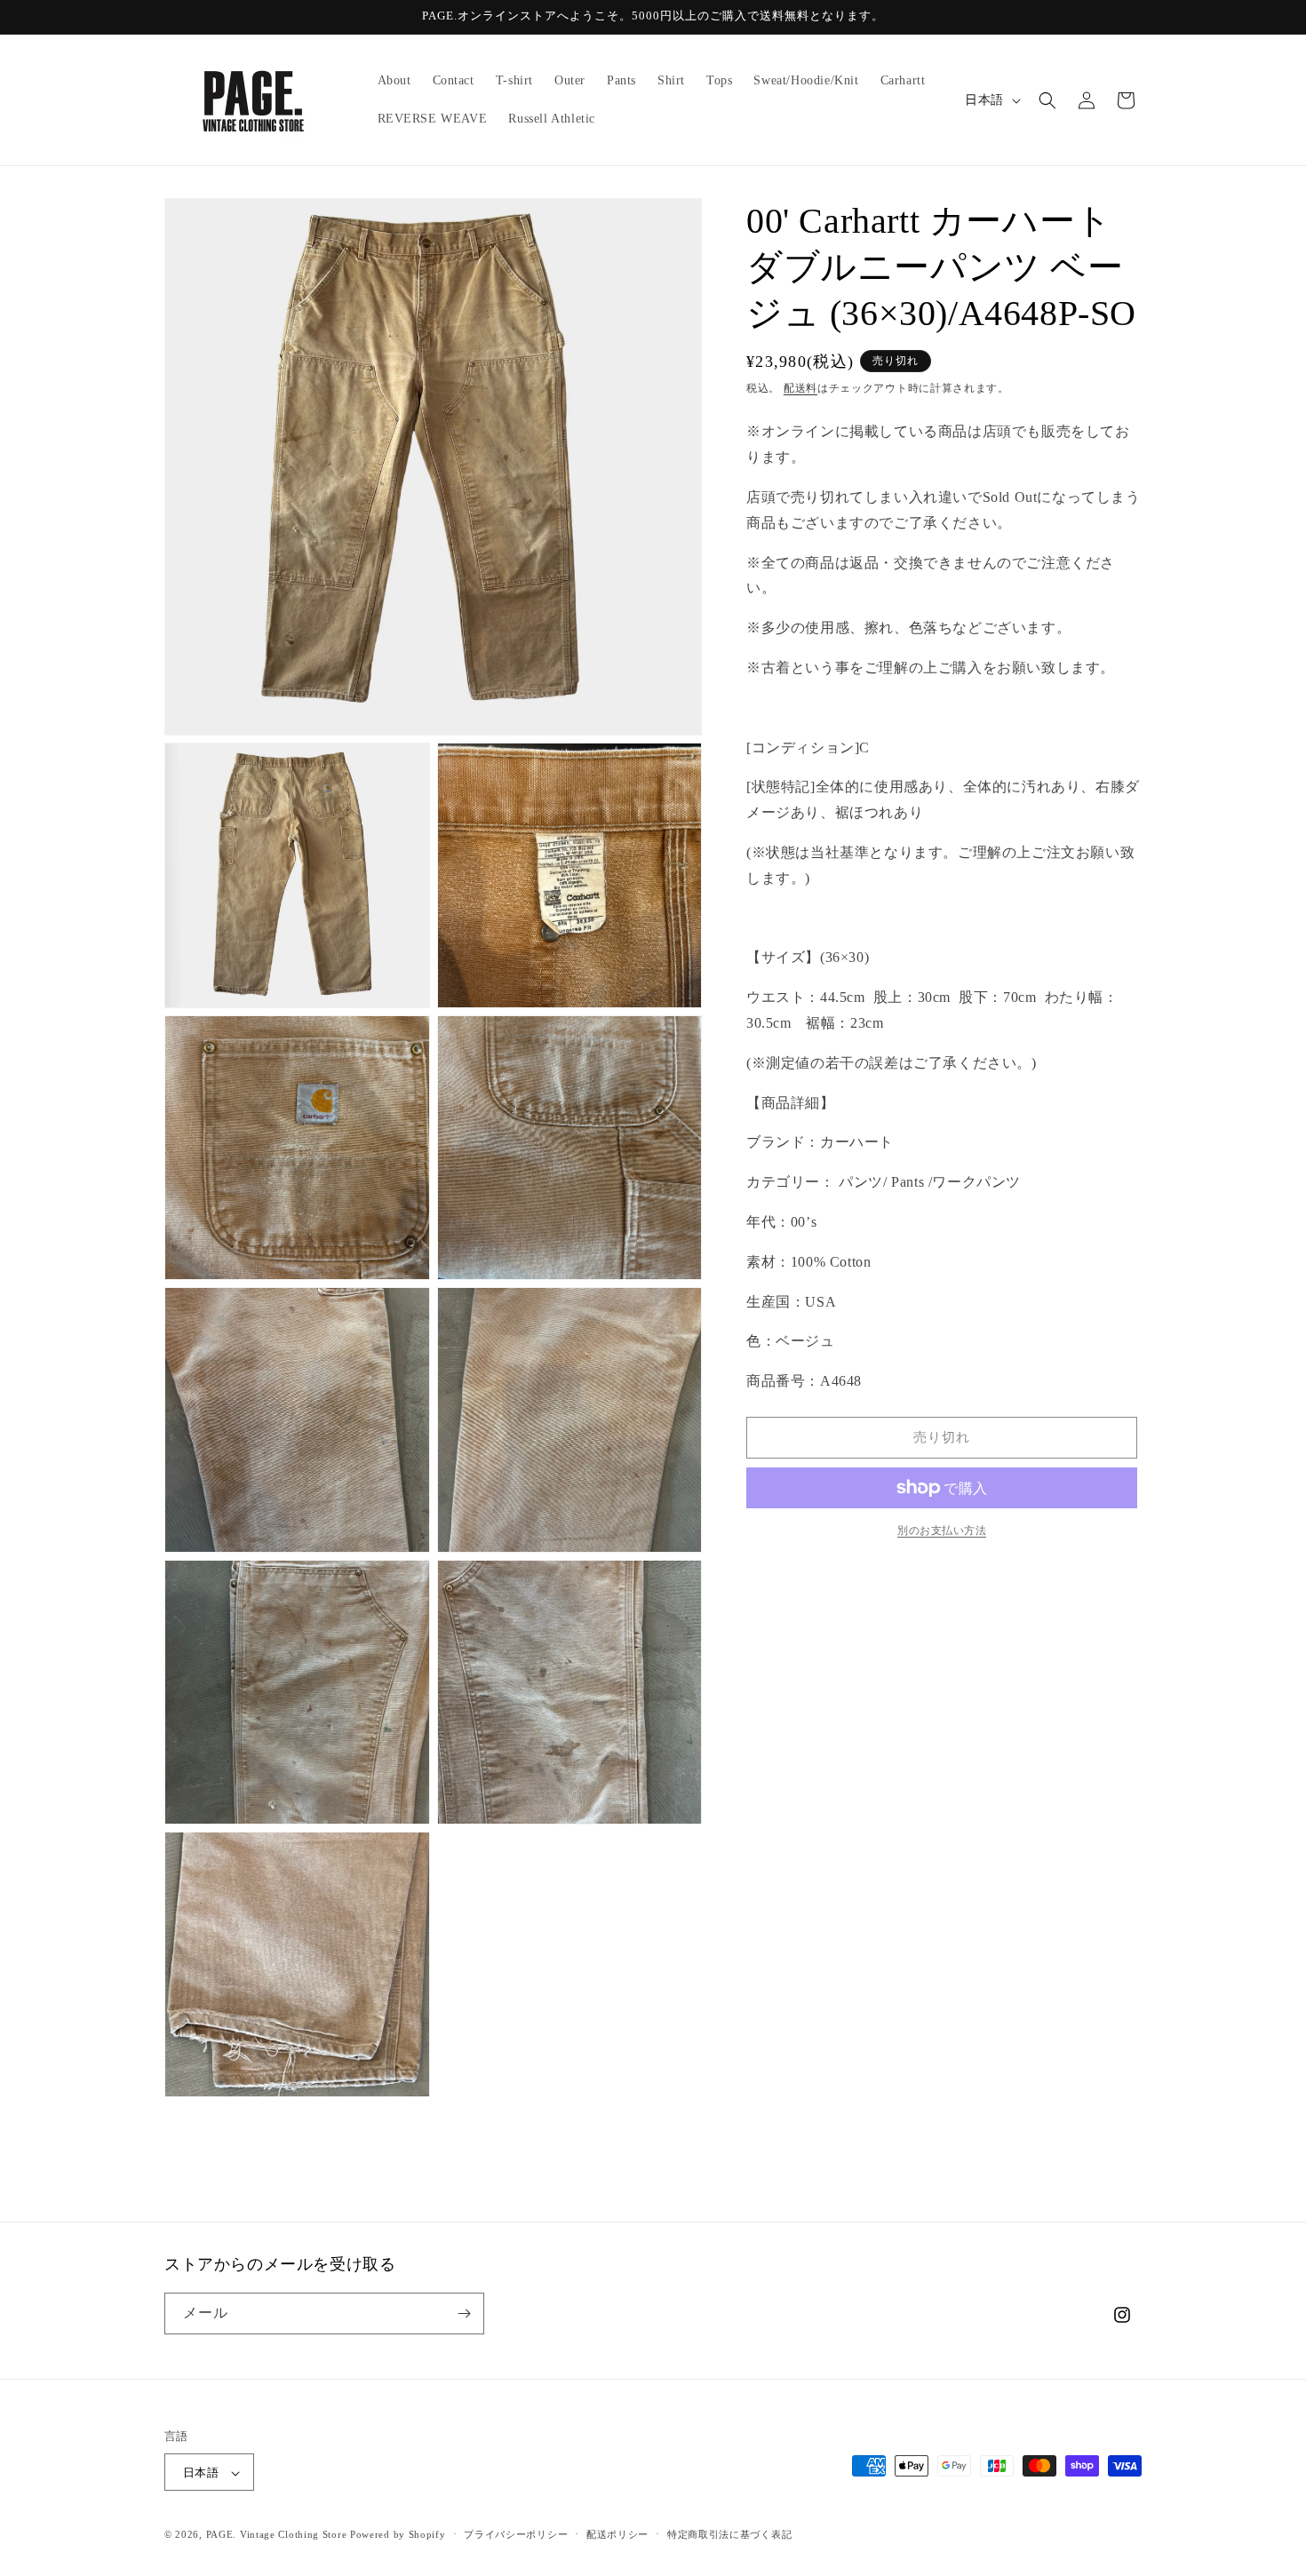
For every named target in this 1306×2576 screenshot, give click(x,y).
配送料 (800, 388)
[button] (1047, 100)
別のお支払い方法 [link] (942, 1530)
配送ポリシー (617, 2534)
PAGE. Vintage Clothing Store (277, 2535)
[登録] (464, 2314)
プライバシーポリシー (516, 2534)
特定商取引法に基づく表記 (729, 2534)
